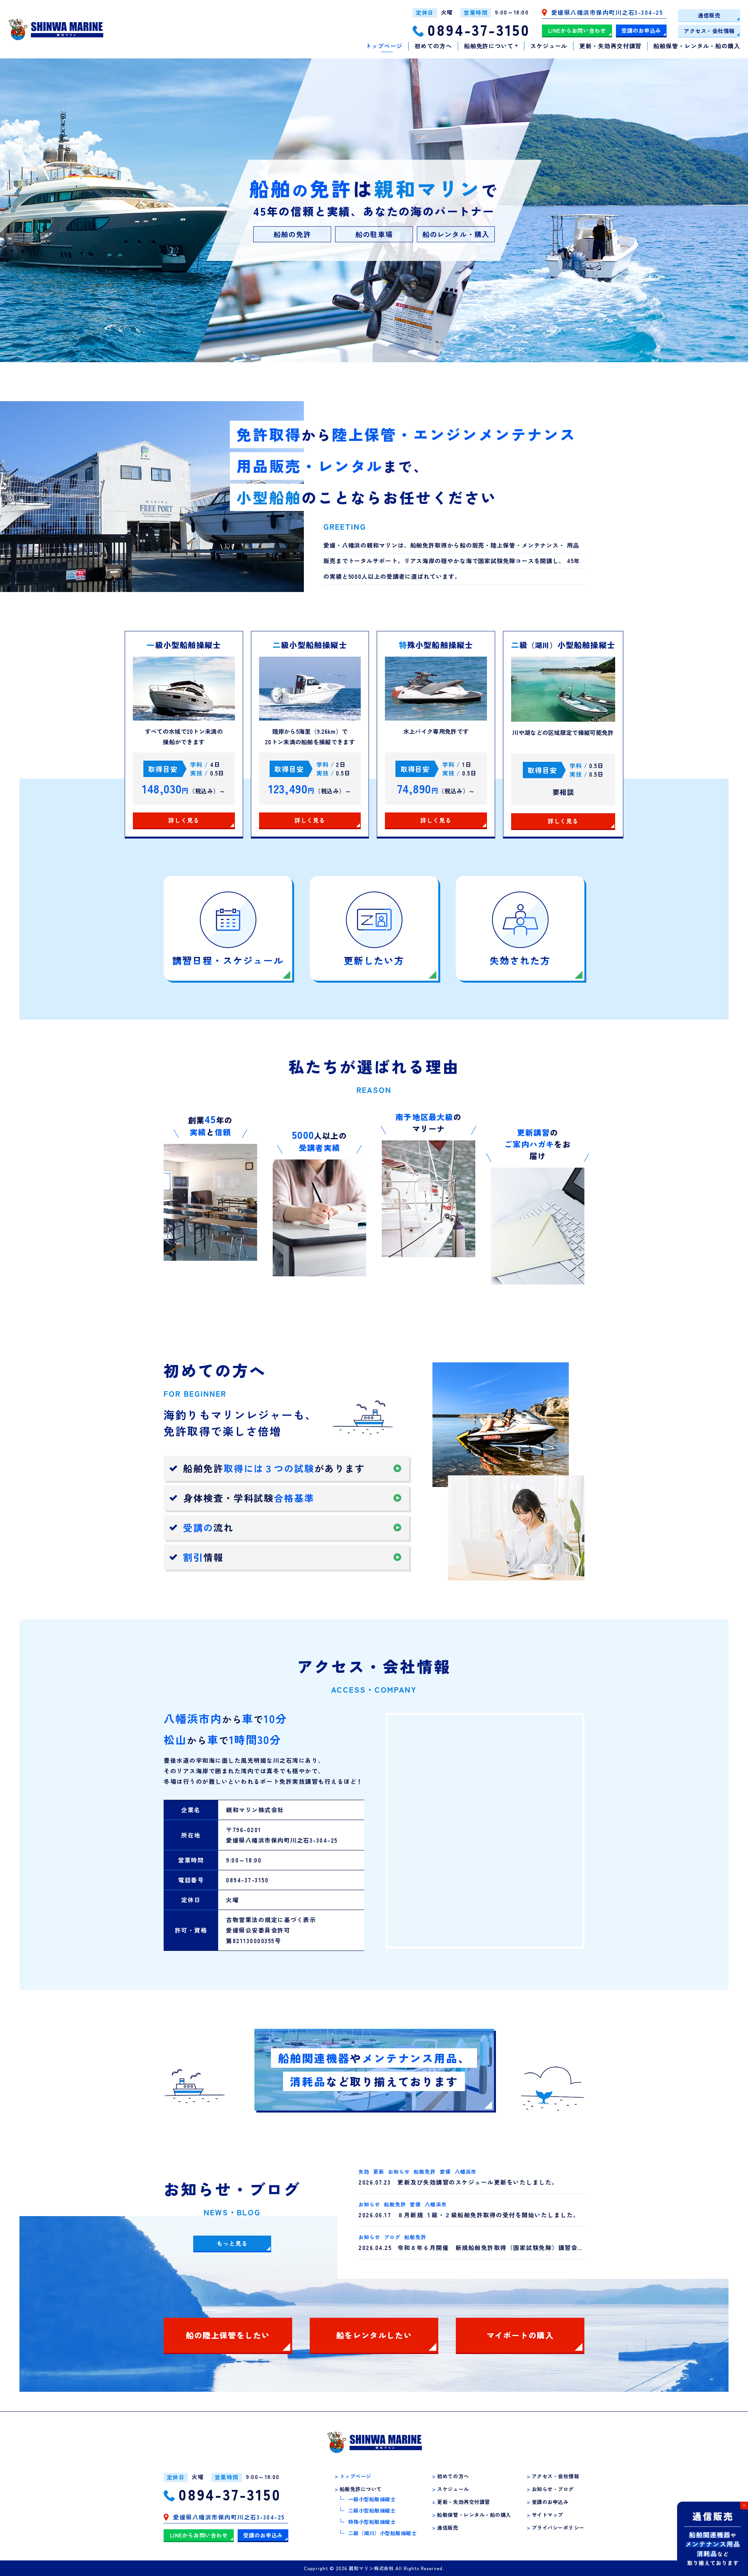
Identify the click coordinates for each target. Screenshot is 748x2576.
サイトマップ (545, 2515)
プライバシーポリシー (556, 2528)
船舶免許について (489, 46)
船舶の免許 (292, 234)
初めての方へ (433, 46)
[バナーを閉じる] (744, 2506)
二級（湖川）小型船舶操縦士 (383, 2533)
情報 (203, 1557)
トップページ (384, 46)
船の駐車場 (374, 234)
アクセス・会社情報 (709, 31)
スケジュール (549, 46)
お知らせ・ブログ (550, 2489)
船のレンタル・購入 (456, 234)
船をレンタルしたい (374, 2335)
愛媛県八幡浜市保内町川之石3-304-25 (607, 13)
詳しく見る (184, 820)
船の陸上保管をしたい (228, 2335)
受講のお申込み (641, 30)
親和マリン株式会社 (371, 2568)
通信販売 (709, 15)
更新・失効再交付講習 (610, 46)
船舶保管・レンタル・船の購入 (697, 46)
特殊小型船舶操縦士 (372, 2522)
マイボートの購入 (520, 2335)
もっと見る (232, 2243)
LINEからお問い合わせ (577, 30)
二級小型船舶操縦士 (372, 2510)
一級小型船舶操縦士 (372, 2499)
